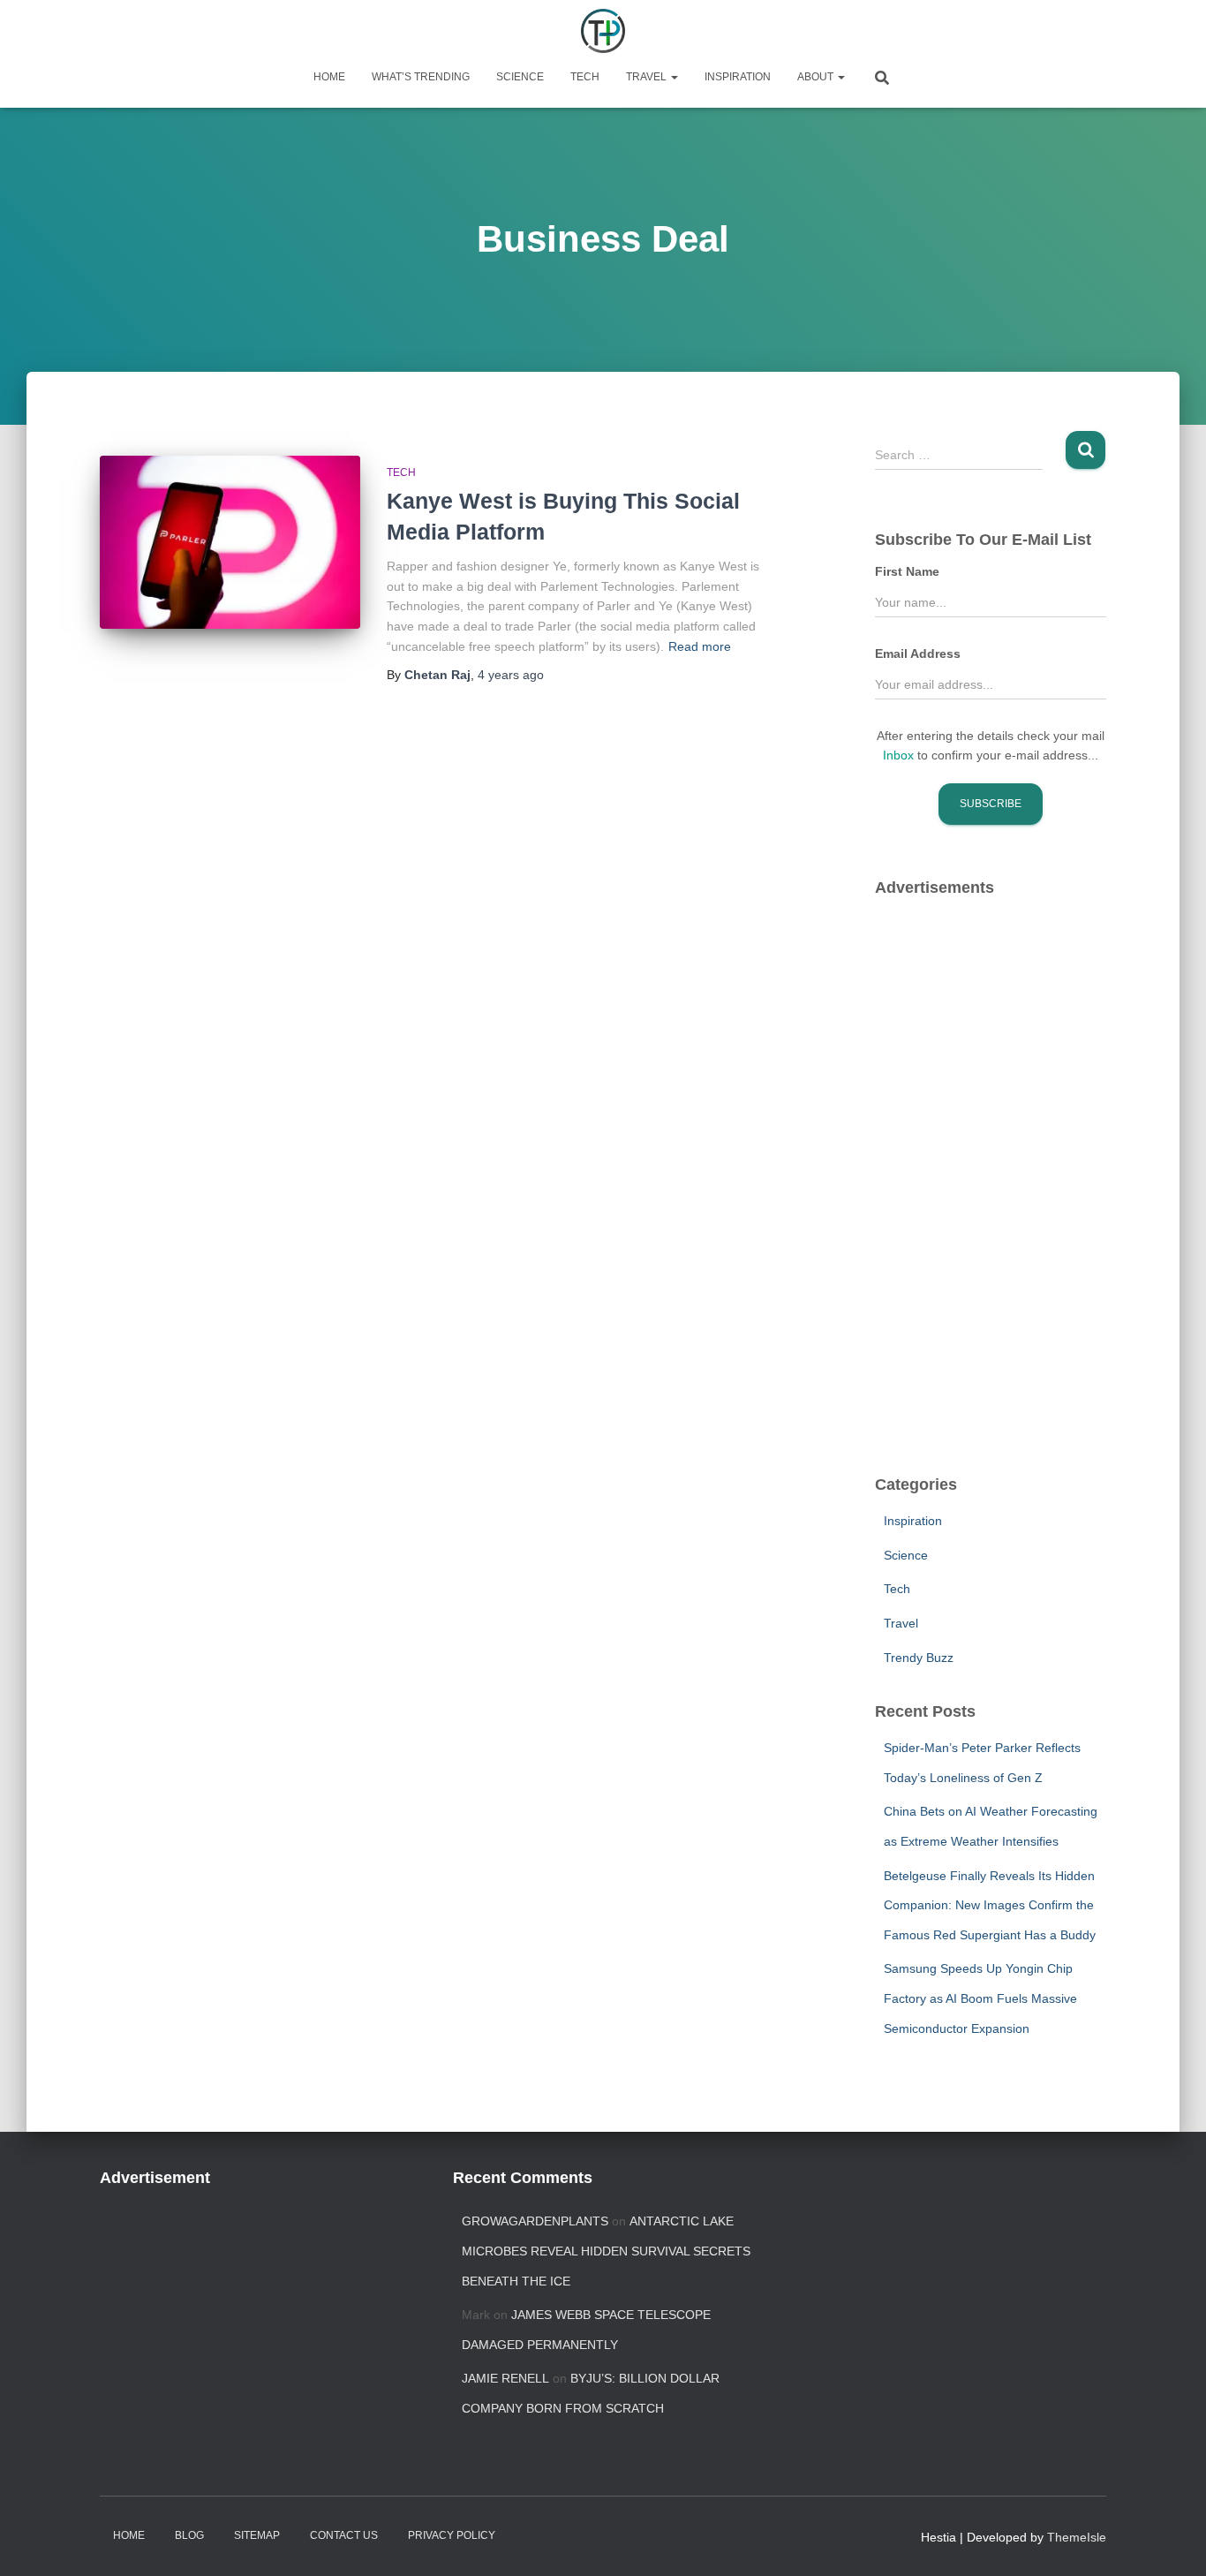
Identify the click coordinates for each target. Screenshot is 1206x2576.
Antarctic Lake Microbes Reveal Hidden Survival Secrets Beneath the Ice (606, 2251)
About (817, 77)
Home (329, 77)
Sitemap (257, 2535)
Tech (585, 77)
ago (511, 675)
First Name (907, 571)
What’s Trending (421, 77)
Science (520, 77)
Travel (648, 77)
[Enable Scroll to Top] (1171, 2541)
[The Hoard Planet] (603, 31)
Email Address (918, 653)
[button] (674, 77)
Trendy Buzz (919, 1658)
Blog (189, 2535)
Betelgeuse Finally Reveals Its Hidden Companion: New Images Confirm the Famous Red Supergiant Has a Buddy (990, 1905)
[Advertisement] (1007, 1175)
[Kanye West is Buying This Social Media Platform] (230, 543)
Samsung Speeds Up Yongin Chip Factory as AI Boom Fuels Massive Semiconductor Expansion (980, 1998)
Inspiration (738, 77)
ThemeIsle (1077, 2537)
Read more (700, 646)
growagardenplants (535, 2221)
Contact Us (344, 2535)
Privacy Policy (452, 2535)
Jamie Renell (505, 2378)
